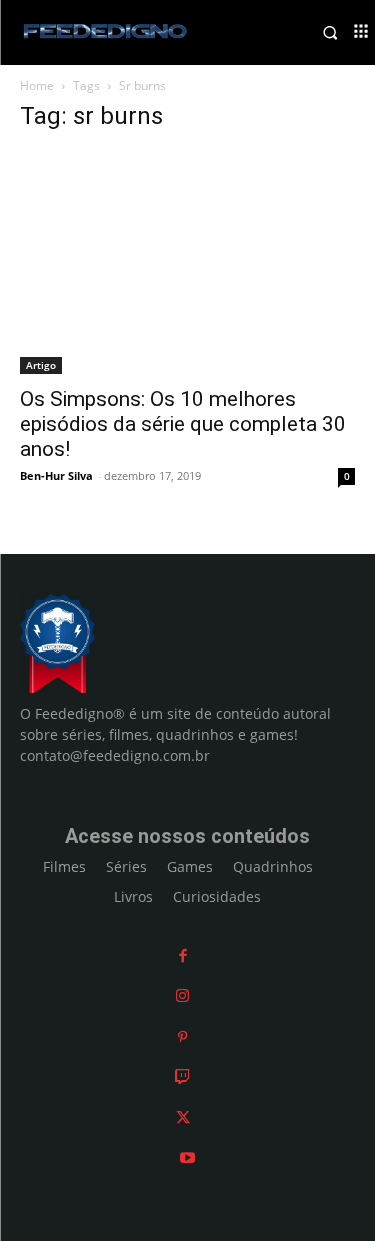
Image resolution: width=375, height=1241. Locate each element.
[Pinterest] (182, 1036)
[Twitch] (182, 1076)
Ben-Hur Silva (56, 475)
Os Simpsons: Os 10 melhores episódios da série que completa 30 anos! (183, 424)
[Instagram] (182, 995)
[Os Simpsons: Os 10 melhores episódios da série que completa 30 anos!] (187, 262)
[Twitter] (183, 1117)
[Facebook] (183, 955)
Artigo (41, 365)
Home (37, 85)
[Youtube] (187, 1157)
